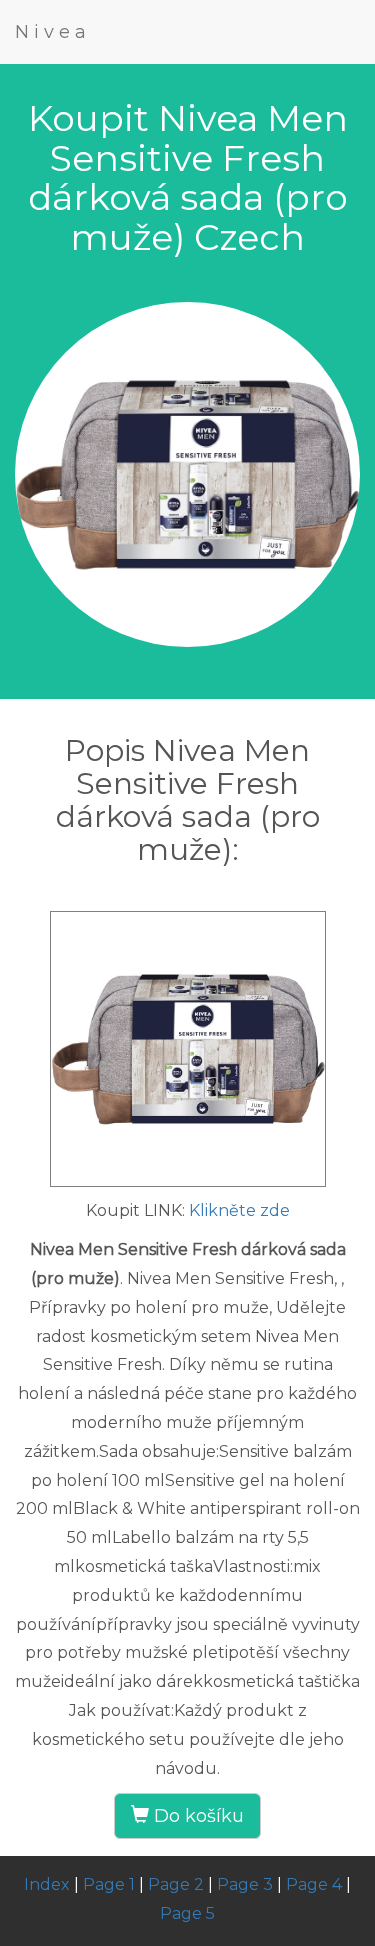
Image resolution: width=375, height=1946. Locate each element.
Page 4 (314, 1884)
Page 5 (187, 1913)
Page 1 (109, 1884)
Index (47, 1884)
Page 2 (176, 1884)
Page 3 (245, 1884)
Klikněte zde (239, 1210)
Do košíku (196, 1816)
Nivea (53, 32)
